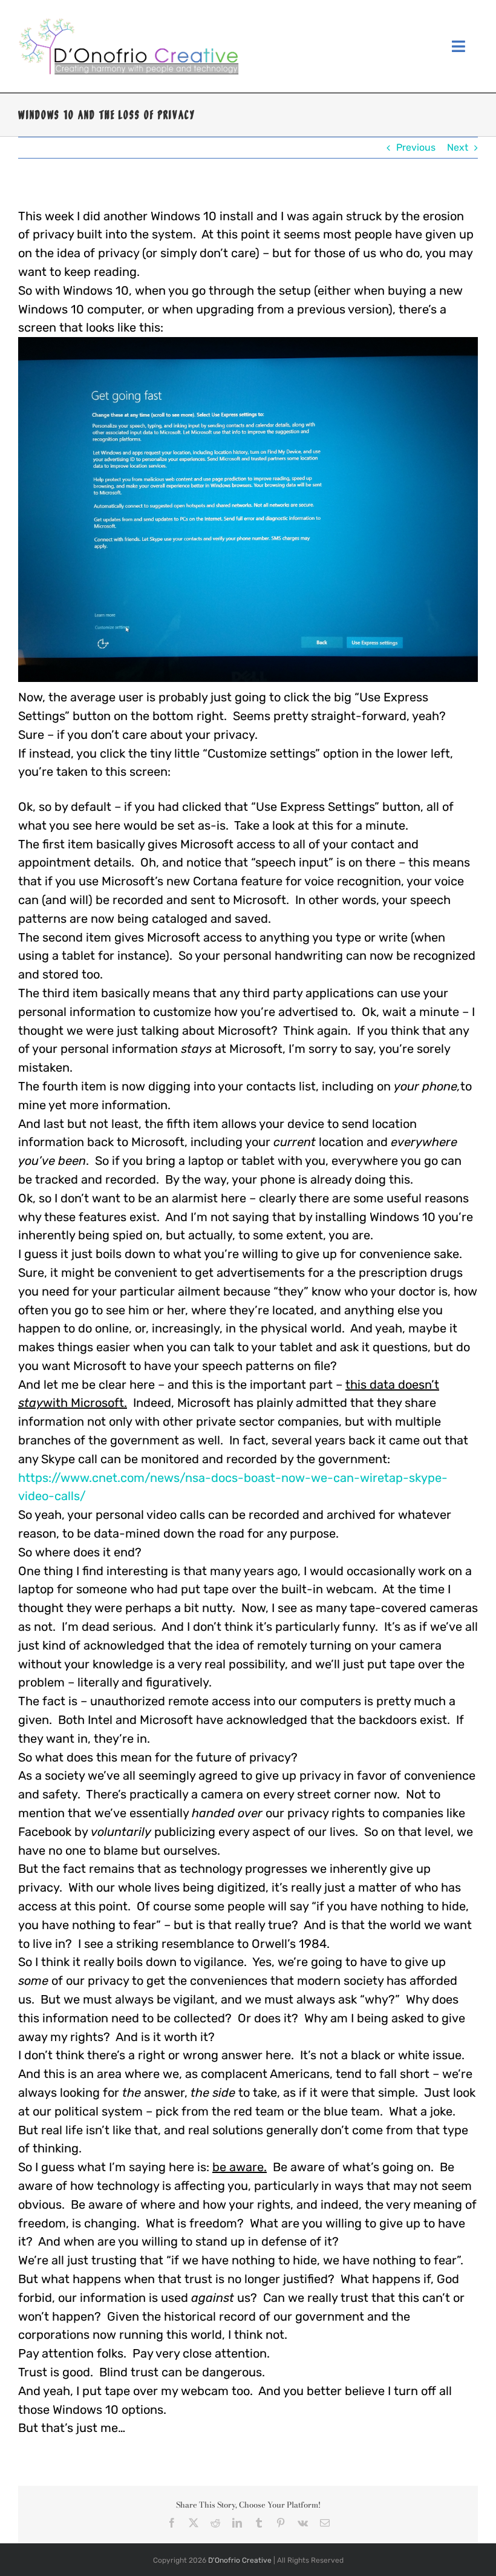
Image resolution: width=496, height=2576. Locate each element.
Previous (416, 147)
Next (458, 147)
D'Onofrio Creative (240, 2560)
